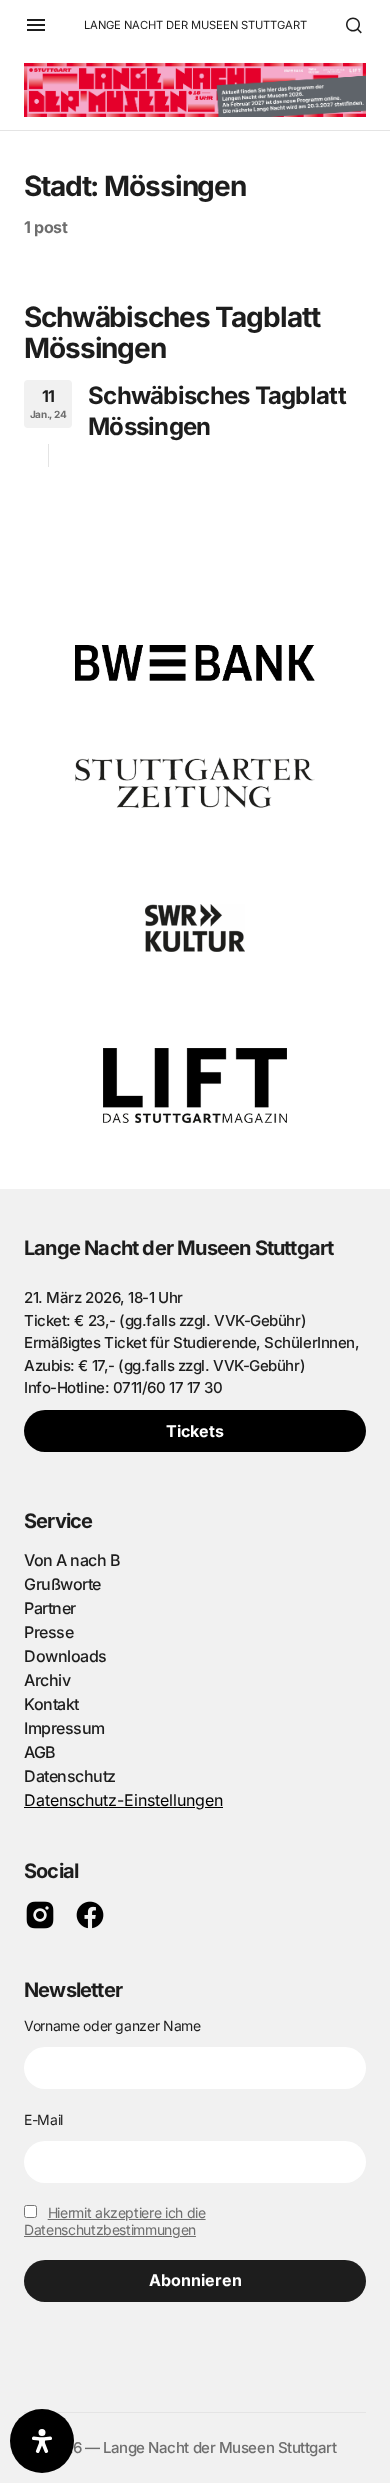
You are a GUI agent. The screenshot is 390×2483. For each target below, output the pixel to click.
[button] (36, 25)
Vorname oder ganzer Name (112, 2025)
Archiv (47, 1680)
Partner (50, 1608)
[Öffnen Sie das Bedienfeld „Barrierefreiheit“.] (42, 2441)
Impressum (64, 1728)
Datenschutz (70, 1776)
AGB (40, 1752)
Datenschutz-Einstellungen (123, 1800)
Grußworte (62, 1584)
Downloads (65, 1656)
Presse (48, 1632)
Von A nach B (72, 1560)
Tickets (195, 1431)
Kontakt (51, 1704)
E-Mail (43, 2119)
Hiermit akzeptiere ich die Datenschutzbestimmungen (115, 2221)
